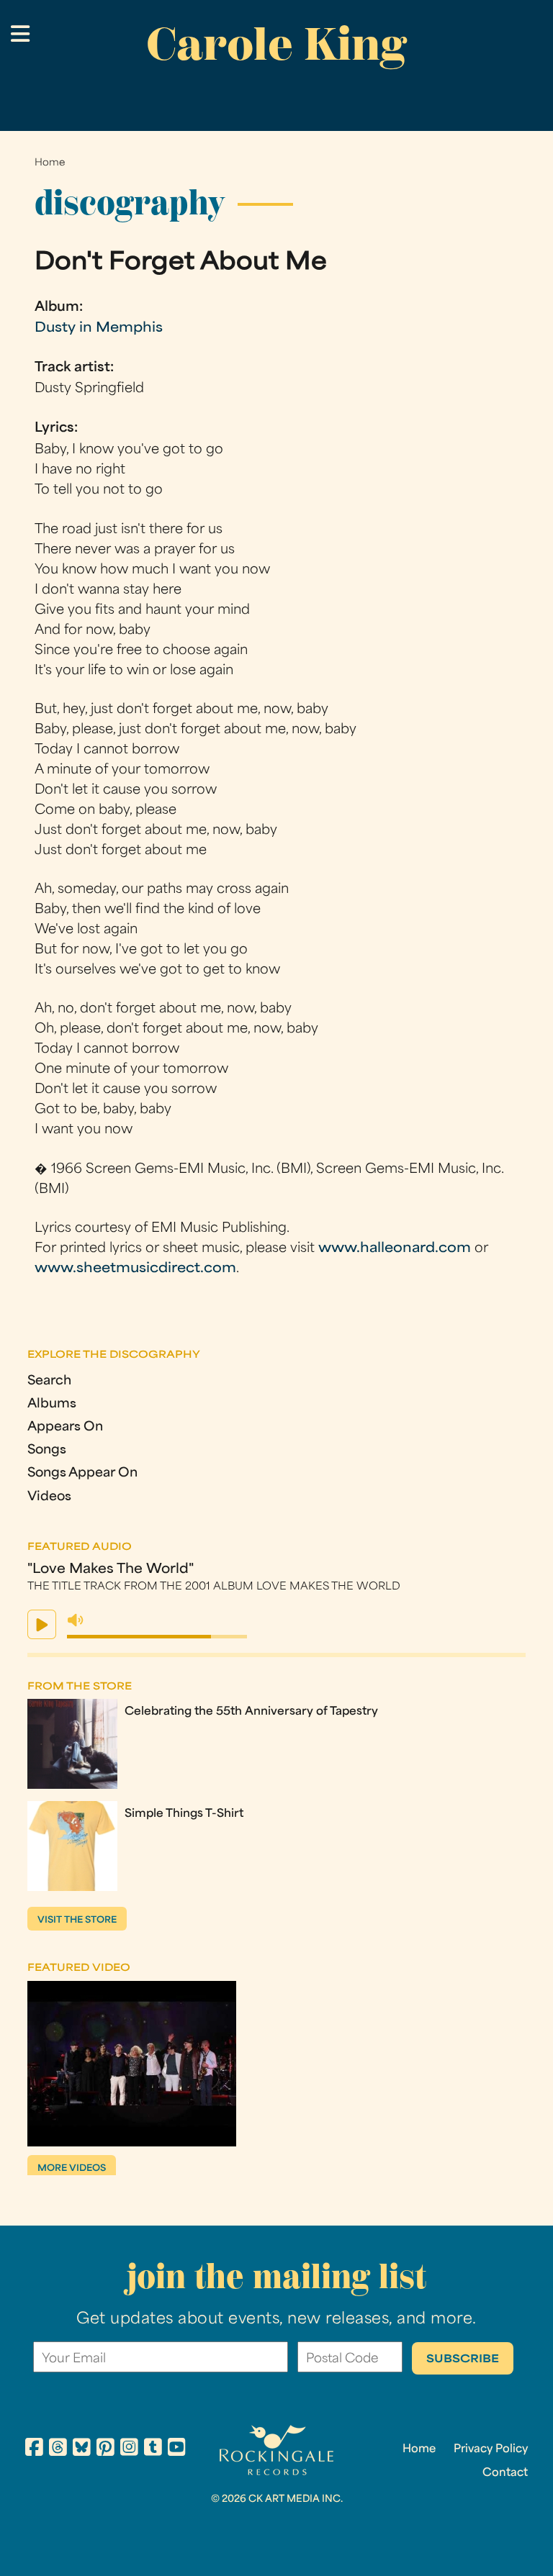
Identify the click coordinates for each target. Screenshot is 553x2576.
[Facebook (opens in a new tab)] (34, 2449)
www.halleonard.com (395, 1249)
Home (50, 163)
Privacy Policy (491, 2449)
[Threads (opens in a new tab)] (58, 2449)
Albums (52, 1404)
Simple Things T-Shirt (184, 1814)
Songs (47, 1450)
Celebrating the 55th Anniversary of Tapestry (251, 1712)
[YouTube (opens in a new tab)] (177, 2449)
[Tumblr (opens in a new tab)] (153, 2449)
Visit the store (77, 1920)
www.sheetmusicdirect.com (135, 1269)
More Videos (72, 2169)
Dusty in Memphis (99, 328)
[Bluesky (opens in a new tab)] (82, 2449)
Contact (505, 2473)
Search (49, 1381)
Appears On (65, 1427)
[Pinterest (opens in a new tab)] (105, 2449)
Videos (49, 1497)
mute (76, 1620)
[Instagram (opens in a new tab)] (129, 2449)
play (42, 1624)
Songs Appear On (82, 1473)
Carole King (276, 44)
